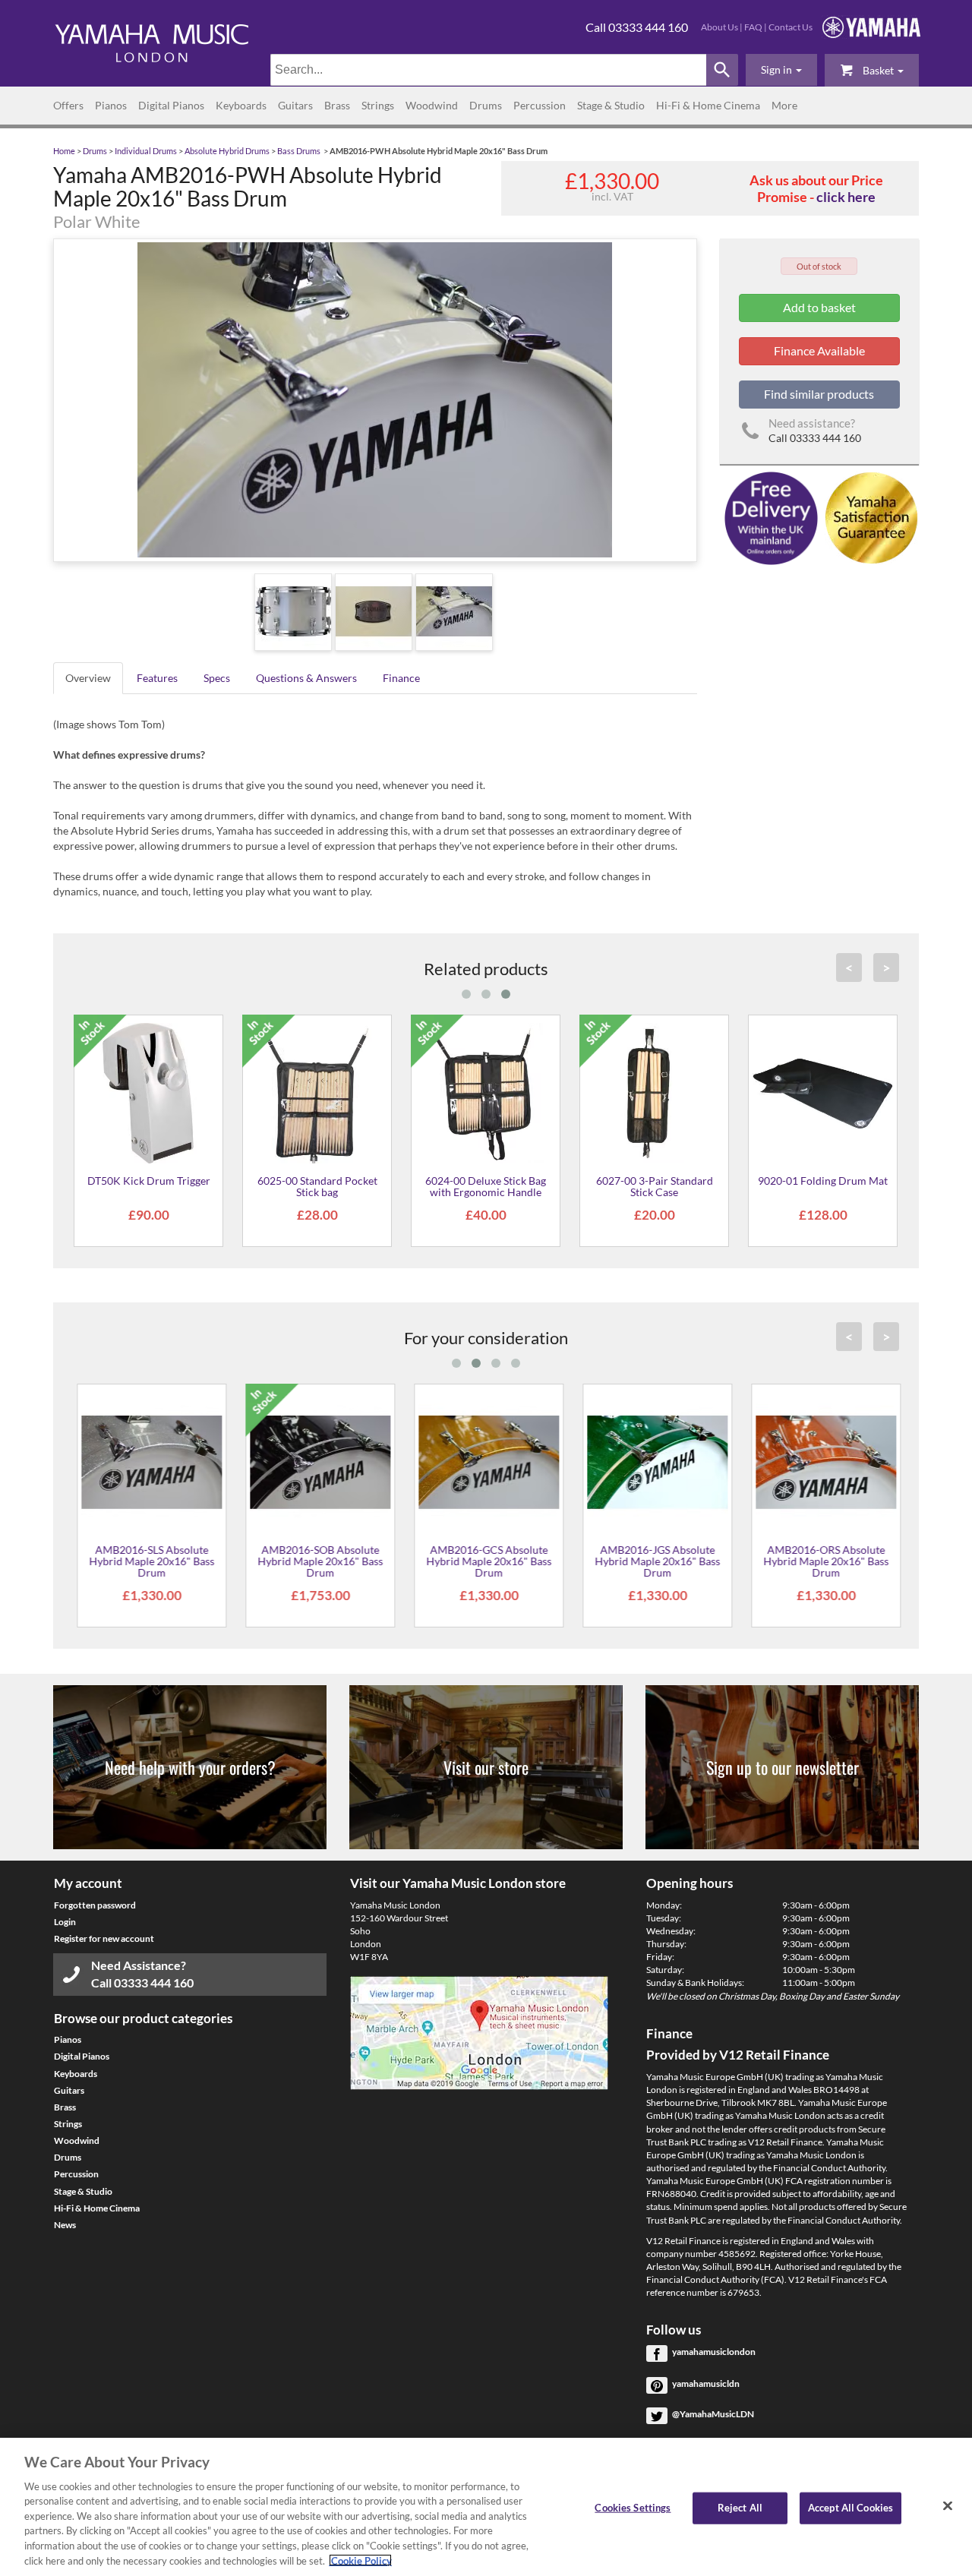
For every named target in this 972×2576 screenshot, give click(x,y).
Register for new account (104, 1938)
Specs (217, 678)
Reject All (740, 2508)
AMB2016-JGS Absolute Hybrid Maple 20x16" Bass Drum (654, 1561)
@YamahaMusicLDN (713, 2414)
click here (846, 197)
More (784, 105)
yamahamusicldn (706, 2383)
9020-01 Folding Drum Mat (823, 1181)
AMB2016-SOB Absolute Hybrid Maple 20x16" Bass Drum (317, 1561)
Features (157, 678)
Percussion (540, 105)
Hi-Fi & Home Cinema (708, 105)
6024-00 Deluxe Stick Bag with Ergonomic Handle (486, 1186)
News (65, 2225)
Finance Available (819, 350)
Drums (486, 105)
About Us (720, 27)
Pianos (111, 105)
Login (65, 1922)
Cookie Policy (360, 2560)
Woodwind (432, 105)
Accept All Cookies (850, 2508)
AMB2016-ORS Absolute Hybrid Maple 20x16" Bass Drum (823, 1561)
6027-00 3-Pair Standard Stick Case (655, 1186)
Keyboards (241, 105)
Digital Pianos (171, 105)
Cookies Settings (633, 2508)
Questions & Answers (306, 678)
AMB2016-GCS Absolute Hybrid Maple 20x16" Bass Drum (486, 1561)
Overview (88, 678)
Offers (68, 105)
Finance (401, 678)
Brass (337, 105)
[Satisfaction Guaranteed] (869, 517)
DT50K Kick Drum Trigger (149, 1181)
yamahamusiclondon (714, 2352)
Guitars (295, 105)
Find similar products (819, 394)
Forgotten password (95, 1905)
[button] (781, 70)
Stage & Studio (611, 105)
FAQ (753, 27)
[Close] (948, 2505)
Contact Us (791, 27)
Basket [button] (878, 70)
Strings (378, 105)
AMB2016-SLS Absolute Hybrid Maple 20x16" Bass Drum (148, 1561)
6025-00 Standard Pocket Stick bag (317, 1186)
